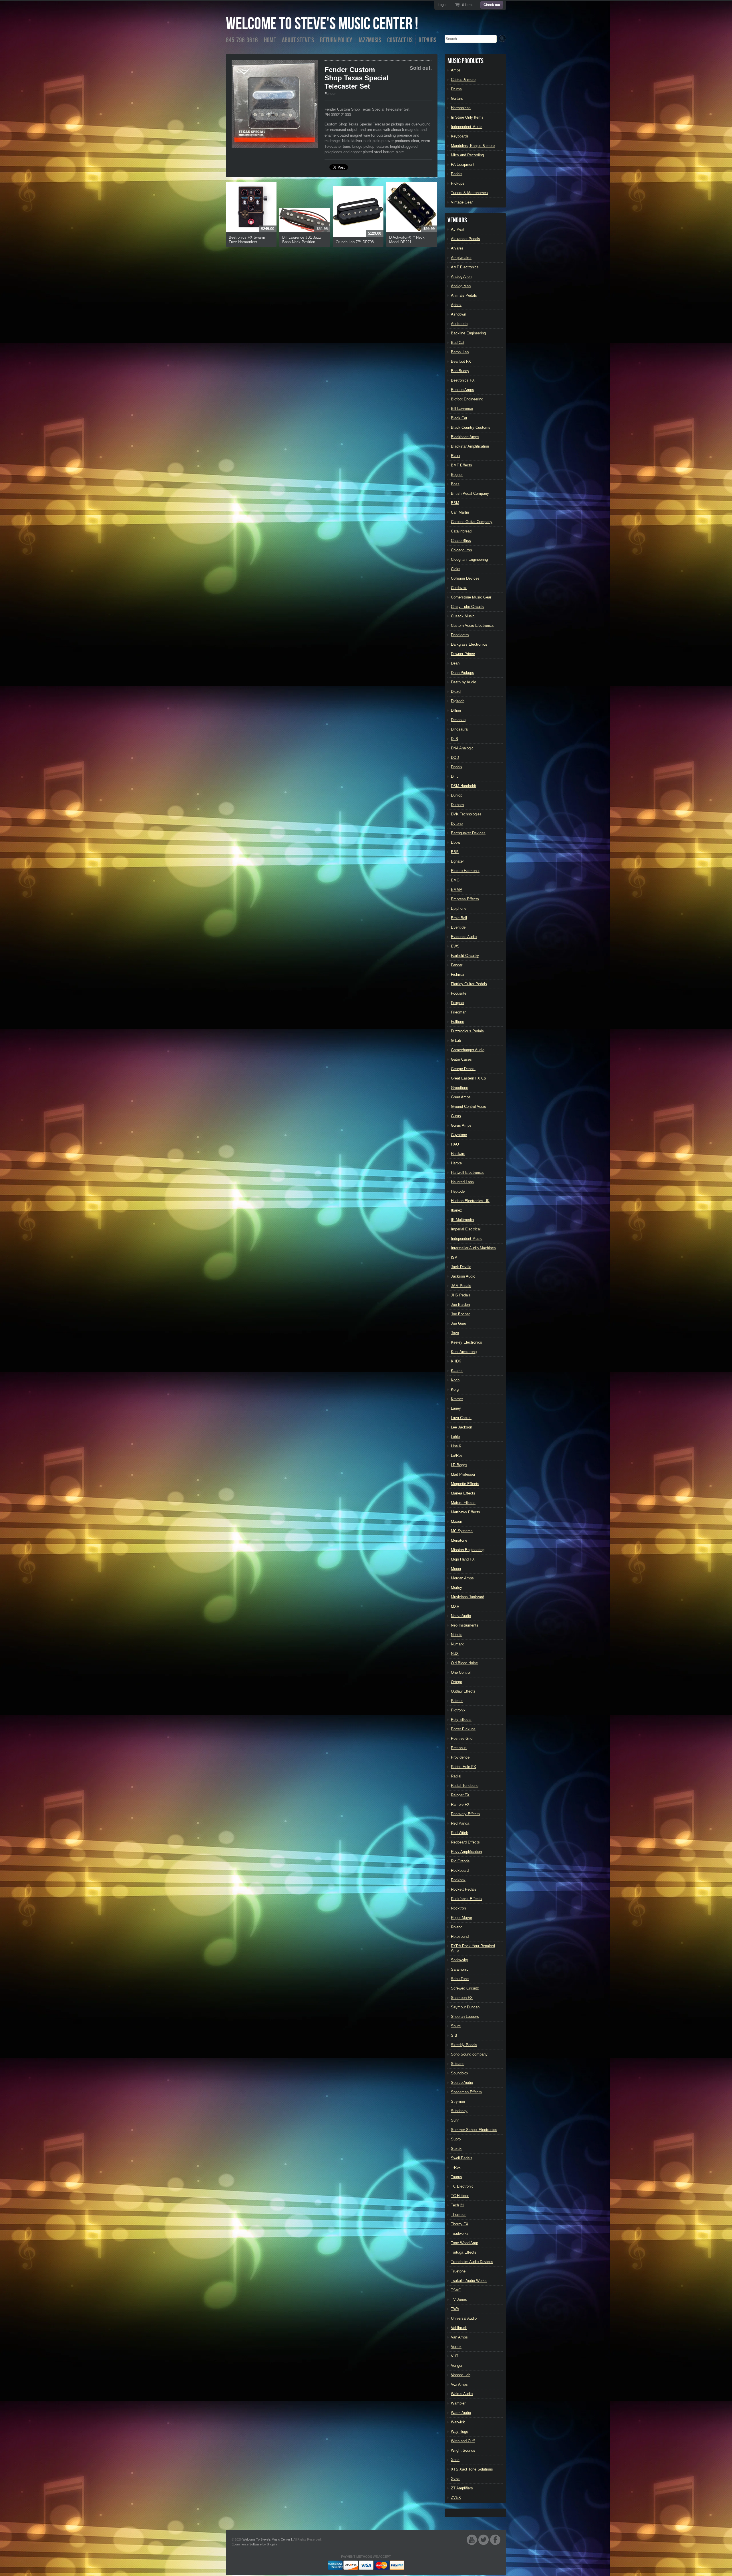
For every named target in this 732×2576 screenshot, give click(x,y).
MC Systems (462, 1531)
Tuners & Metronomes (469, 193)
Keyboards (460, 136)
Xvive (456, 2479)
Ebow (455, 842)
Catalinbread (461, 531)
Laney (456, 1408)
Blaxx (456, 456)
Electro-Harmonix (465, 871)
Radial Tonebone (465, 1786)
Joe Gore (459, 1323)
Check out (492, 5)
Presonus (459, 1748)
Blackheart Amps (465, 437)
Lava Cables (461, 1418)
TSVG (456, 2290)
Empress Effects (465, 899)
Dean (455, 663)
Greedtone (460, 1088)
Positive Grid (462, 1738)
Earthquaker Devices (468, 833)
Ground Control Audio (469, 1107)
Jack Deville (461, 1267)
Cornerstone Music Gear (471, 597)
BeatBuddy (460, 371)
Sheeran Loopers (465, 2017)
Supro (456, 2139)
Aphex (456, 305)
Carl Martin (460, 512)
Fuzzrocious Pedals (467, 1031)
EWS (455, 946)
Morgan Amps (462, 1578)
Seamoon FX (462, 1998)
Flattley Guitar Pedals (469, 984)
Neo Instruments (465, 1625)
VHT (455, 2356)
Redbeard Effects (465, 1842)
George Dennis (463, 1069)
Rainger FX (460, 1795)
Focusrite (459, 993)
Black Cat (459, 418)
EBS (455, 852)
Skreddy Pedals (464, 2045)
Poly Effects (461, 1720)
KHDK (456, 1361)
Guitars (457, 98)
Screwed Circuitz (465, 1988)
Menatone (459, 1540)
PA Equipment (463, 164)
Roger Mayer (462, 1918)
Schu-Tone (460, 1979)
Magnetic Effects (465, 1484)
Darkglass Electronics (469, 644)
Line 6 (456, 1446)
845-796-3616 (242, 40)
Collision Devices (465, 578)
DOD (455, 758)
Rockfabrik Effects (466, 1899)
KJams (457, 1371)
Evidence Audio (464, 937)
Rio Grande (460, 1861)
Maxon (456, 1522)
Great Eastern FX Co (468, 1078)
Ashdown (459, 314)
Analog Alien (461, 277)
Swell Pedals (462, 2158)
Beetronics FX (463, 380)
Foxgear (458, 1003)
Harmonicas (461, 108)
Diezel (456, 692)
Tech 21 (457, 2205)
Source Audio (462, 2083)
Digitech (458, 701)
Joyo (455, 1333)
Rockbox (458, 1880)
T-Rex (456, 2167)
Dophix (457, 767)
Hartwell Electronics (467, 1173)
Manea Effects (463, 1493)
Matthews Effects (466, 1512)
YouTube (472, 2540)
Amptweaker (461, 258)
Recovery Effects (465, 1814)
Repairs (427, 40)
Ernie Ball (459, 918)
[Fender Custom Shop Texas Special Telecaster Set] (275, 104)
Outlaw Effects (463, 1691)
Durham (457, 805)
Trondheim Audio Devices (472, 2262)
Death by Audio (464, 682)
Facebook (495, 2540)
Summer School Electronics (474, 2130)
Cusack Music (463, 616)
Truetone (458, 2271)
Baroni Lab (460, 352)
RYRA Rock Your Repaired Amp (473, 1948)
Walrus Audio (462, 2394)
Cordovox (459, 588)
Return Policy (336, 40)
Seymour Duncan (465, 2007)
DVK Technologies (466, 814)
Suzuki (457, 2149)
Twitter (484, 2540)
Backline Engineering (468, 333)
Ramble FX (460, 1804)
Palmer (457, 1701)
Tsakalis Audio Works (469, 2281)
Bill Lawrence (462, 409)
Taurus (456, 2177)
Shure (456, 2026)
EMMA (457, 890)
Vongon (457, 2366)
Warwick (458, 2422)
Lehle (455, 1437)
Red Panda (460, 1823)
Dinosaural (460, 729)
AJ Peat (458, 229)
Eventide (458, 927)
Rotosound (460, 1937)
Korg (455, 1389)
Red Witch (460, 1833)
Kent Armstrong (464, 1352)
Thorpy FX (460, 2224)
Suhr (455, 2120)
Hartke (456, 1163)
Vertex (456, 2347)
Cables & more (463, 80)
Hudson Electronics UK (470, 1201)
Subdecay (459, 2111)
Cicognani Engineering (469, 559)
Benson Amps (463, 390)
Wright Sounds (463, 2450)
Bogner (457, 475)
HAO (455, 1144)
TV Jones (459, 2299)
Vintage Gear (462, 202)
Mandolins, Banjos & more (473, 146)
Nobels (457, 1635)
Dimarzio (458, 720)
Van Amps (459, 2337)
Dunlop (457, 795)
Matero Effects (463, 1503)
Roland (457, 1927)
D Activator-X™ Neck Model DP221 (407, 240)
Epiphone (459, 908)
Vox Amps (459, 2384)
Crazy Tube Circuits (467, 607)
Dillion (456, 710)
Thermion (459, 2215)
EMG (455, 880)
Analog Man (461, 286)
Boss (455, 484)
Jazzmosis (370, 40)
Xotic (455, 2460)
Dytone (457, 824)
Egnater (457, 861)
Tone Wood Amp (465, 2243)
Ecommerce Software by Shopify (254, 2544)
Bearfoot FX (461, 361)
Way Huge (460, 2432)
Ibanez (456, 1210)
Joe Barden (460, 1305)
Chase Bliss (461, 541)
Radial (456, 1776)
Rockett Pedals (464, 1889)
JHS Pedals (461, 1295)
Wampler (458, 2403)
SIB (454, 2035)
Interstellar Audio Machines (473, 1248)
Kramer (457, 1399)
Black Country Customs (471, 427)
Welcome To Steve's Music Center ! (322, 24)
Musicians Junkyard (468, 1597)
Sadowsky (460, 1960)
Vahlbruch (459, 2328)
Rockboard (460, 1870)
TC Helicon (460, 2196)
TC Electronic (462, 2186)
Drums (456, 89)
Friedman (459, 1012)
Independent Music (467, 127)
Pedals (457, 174)
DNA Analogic (462, 748)
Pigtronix (458, 1710)
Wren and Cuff (463, 2441)
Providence (460, 1757)
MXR (455, 1606)
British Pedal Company (470, 493)
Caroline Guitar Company (472, 522)
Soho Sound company (469, 2054)
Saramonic (460, 1969)
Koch (455, 1380)
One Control (461, 1672)
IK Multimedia (462, 1220)
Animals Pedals (464, 295)
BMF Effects (462, 465)
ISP (454, 1257)
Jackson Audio (463, 1276)
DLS (454, 739)
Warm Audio (461, 2413)
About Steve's (298, 40)
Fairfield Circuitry (465, 956)
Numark (457, 1644)
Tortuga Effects (464, 2252)
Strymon (458, 2101)
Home (270, 40)
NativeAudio (461, 1616)
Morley (456, 1588)
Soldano (458, 2064)
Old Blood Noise (464, 1663)
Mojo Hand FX (463, 1559)
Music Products (466, 61)
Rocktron (458, 1908)
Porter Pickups (463, 1729)
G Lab (456, 1040)
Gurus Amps (461, 1125)
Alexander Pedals (466, 239)
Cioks (456, 569)
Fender (330, 94)
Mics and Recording (467, 155)
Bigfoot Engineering (467, 399)
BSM (455, 503)
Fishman (458, 974)
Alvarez (457, 248)
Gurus (456, 1116)
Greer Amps (461, 1097)
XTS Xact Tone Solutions (472, 2469)
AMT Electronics (465, 267)
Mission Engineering (468, 1550)
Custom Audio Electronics (472, 625)
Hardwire (458, 1154)
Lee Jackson (462, 1427)
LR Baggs (459, 1465)
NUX (455, 1654)
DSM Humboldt (464, 786)
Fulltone (457, 1022)
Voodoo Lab (461, 2375)
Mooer (456, 1569)
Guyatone (459, 1135)
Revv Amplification (466, 1852)
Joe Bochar (460, 1314)
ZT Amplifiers (462, 2488)
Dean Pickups (463, 673)
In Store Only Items (467, 117)
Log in (443, 5)
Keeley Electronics (467, 1342)
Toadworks (460, 2233)
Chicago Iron (461, 550)
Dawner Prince (463, 654)
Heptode (458, 1191)
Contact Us (400, 40)
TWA (455, 2309)
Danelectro (460, 635)
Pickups (458, 183)
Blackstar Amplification (470, 446)
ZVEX (456, 2498)
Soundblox (460, 2073)
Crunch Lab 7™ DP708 (355, 242)
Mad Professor (463, 1474)
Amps (456, 70)
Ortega (456, 1682)
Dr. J (455, 776)
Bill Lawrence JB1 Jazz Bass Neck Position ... (302, 240)
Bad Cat (458, 343)
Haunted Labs (462, 1182)
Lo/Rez (457, 1455)
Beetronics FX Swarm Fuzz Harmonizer (247, 240)
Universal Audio (464, 2318)
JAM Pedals (461, 1286)
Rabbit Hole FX (464, 1767)
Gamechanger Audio (468, 1050)
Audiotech (459, 324)
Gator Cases (461, 1059)
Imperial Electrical (466, 1229)
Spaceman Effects (466, 2092)
